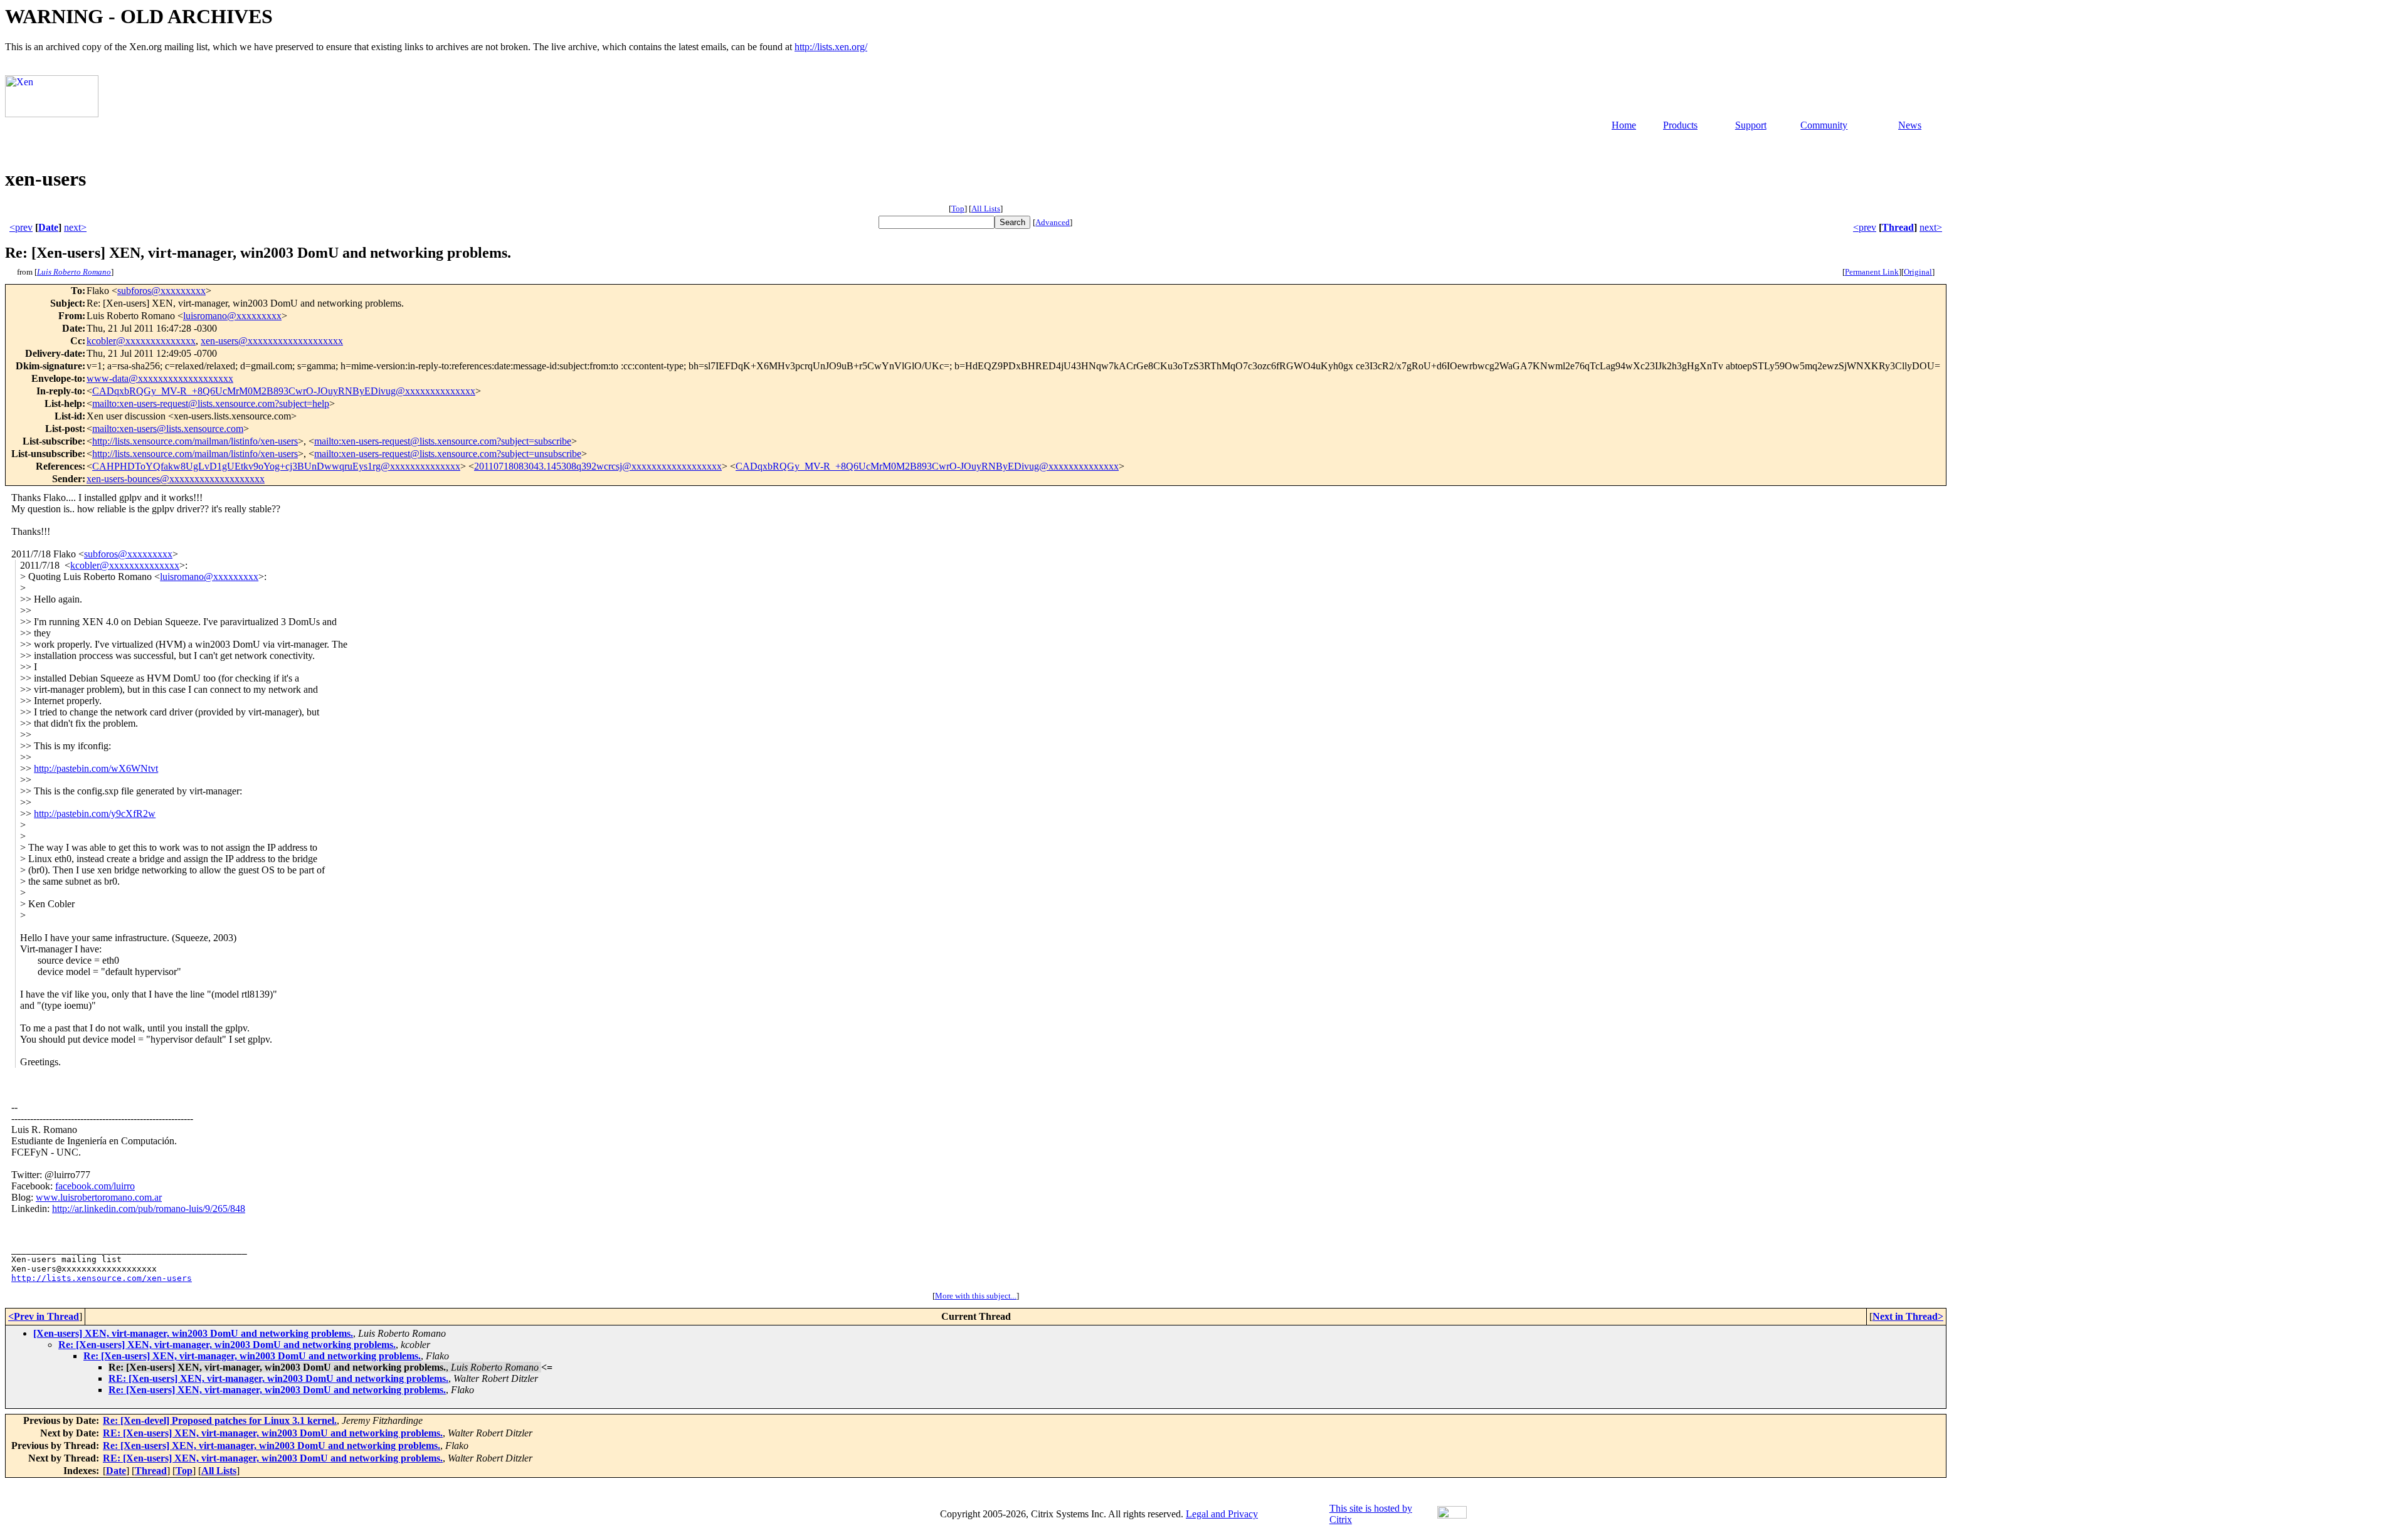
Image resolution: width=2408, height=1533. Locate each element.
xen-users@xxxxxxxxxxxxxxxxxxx (272, 341)
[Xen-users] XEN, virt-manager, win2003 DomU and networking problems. (193, 1333)
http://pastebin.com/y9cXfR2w (95, 814)
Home (1624, 125)
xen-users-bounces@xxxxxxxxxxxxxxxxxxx (176, 479)
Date (48, 227)
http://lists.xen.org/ (831, 47)
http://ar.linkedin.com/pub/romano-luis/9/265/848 (149, 1209)
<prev (21, 227)
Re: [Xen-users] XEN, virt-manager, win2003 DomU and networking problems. (227, 1345)
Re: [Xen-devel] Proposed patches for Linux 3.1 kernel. (220, 1420)
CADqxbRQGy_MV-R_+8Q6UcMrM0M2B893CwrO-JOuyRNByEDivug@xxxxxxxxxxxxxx (284, 391)
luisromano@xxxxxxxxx (232, 316)
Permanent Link (1872, 272)
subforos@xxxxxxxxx (161, 291)
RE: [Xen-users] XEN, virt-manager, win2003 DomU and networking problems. (278, 1378)
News (1910, 125)
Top (958, 208)
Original (1918, 272)
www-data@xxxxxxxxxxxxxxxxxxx (160, 378)
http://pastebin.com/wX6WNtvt (96, 768)
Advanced (1053, 222)
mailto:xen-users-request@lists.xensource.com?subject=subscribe (443, 441)
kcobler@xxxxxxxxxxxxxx (141, 341)
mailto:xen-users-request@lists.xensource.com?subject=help (211, 403)
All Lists (986, 208)
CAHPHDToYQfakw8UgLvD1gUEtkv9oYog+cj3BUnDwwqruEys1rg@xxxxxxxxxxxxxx (276, 466)
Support (1751, 125)
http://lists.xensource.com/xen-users (102, 1278)
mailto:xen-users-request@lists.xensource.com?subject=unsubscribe (448, 454)
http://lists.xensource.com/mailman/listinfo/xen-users (195, 441)
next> (75, 227)
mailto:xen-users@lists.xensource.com (168, 429)
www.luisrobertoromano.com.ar (99, 1197)
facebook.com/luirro (95, 1186)
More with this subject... (976, 1296)
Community (1824, 125)
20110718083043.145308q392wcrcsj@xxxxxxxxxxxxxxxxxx (598, 466)
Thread (1898, 227)
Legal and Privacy (1222, 1514)
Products (1680, 125)
